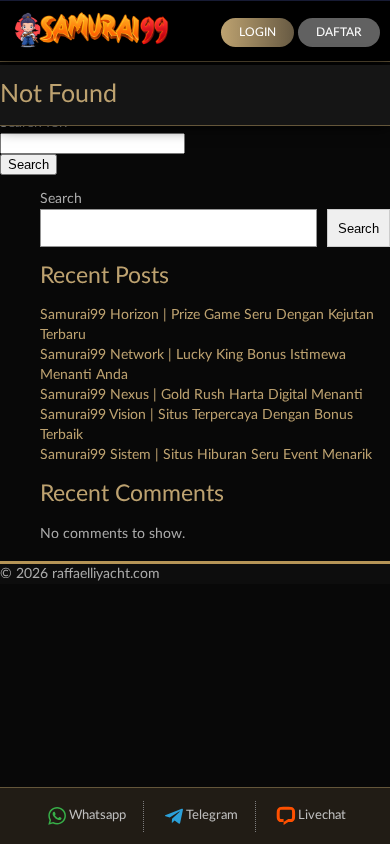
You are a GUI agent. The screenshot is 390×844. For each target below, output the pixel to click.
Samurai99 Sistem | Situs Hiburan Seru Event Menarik (206, 455)
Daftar (339, 32)
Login (257, 32)
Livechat (322, 815)
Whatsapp (97, 815)
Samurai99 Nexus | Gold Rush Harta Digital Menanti (201, 395)
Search (61, 199)
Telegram (212, 815)
